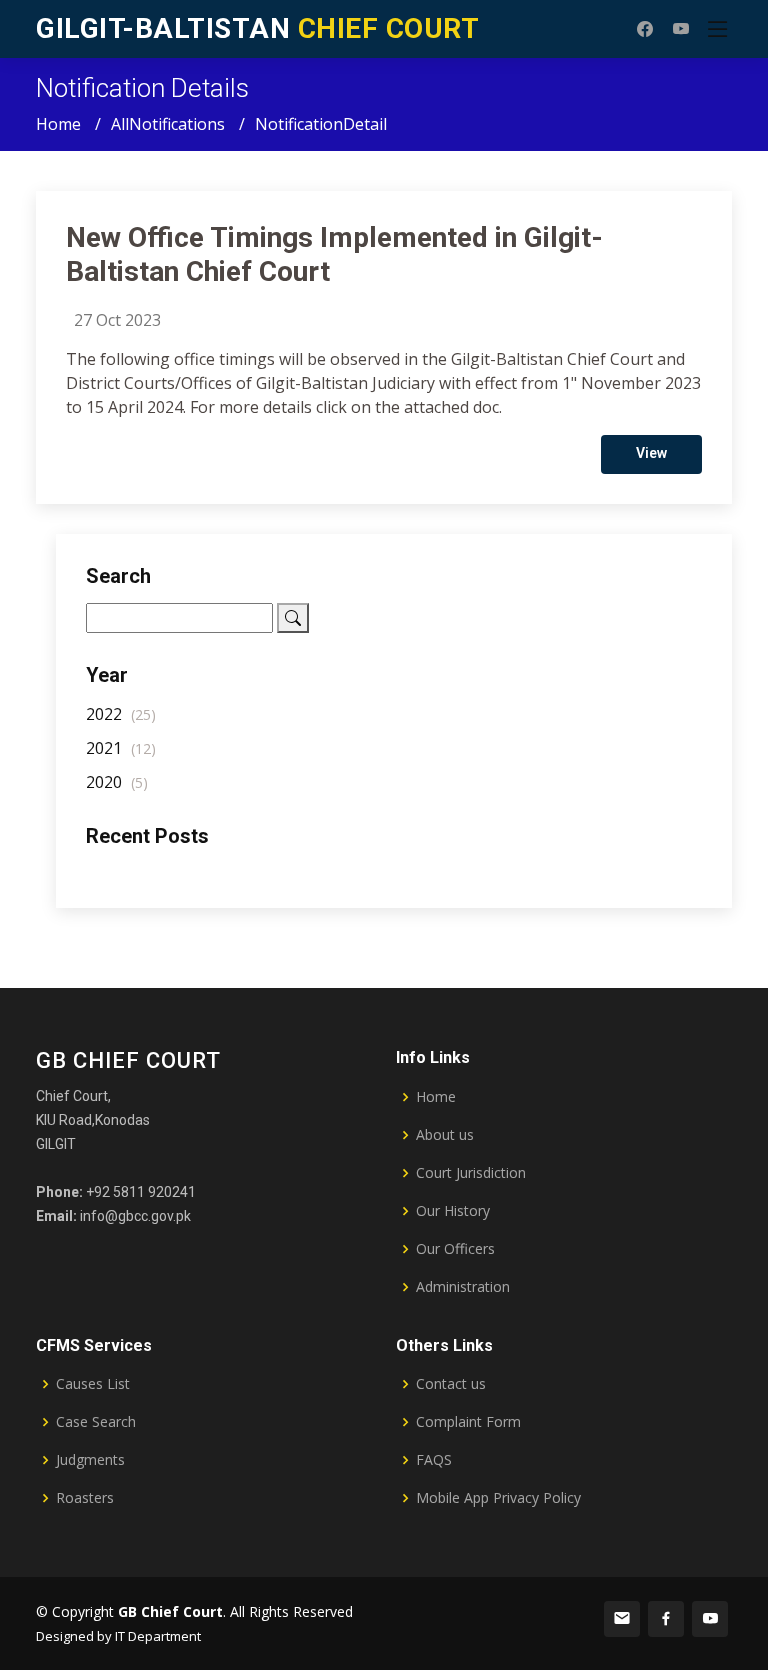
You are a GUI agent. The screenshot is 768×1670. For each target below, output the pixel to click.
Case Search (96, 1422)
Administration (463, 1287)
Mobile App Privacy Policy (498, 1498)
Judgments (90, 1460)
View (651, 453)
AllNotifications (168, 124)
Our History (453, 1211)
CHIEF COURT (257, 28)
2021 (121, 748)
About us (445, 1135)
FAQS (434, 1460)
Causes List (93, 1384)
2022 (121, 714)
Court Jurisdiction (471, 1173)
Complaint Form (468, 1422)
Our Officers (455, 1249)
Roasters (85, 1498)
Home (58, 124)
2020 (117, 782)
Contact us (451, 1384)
